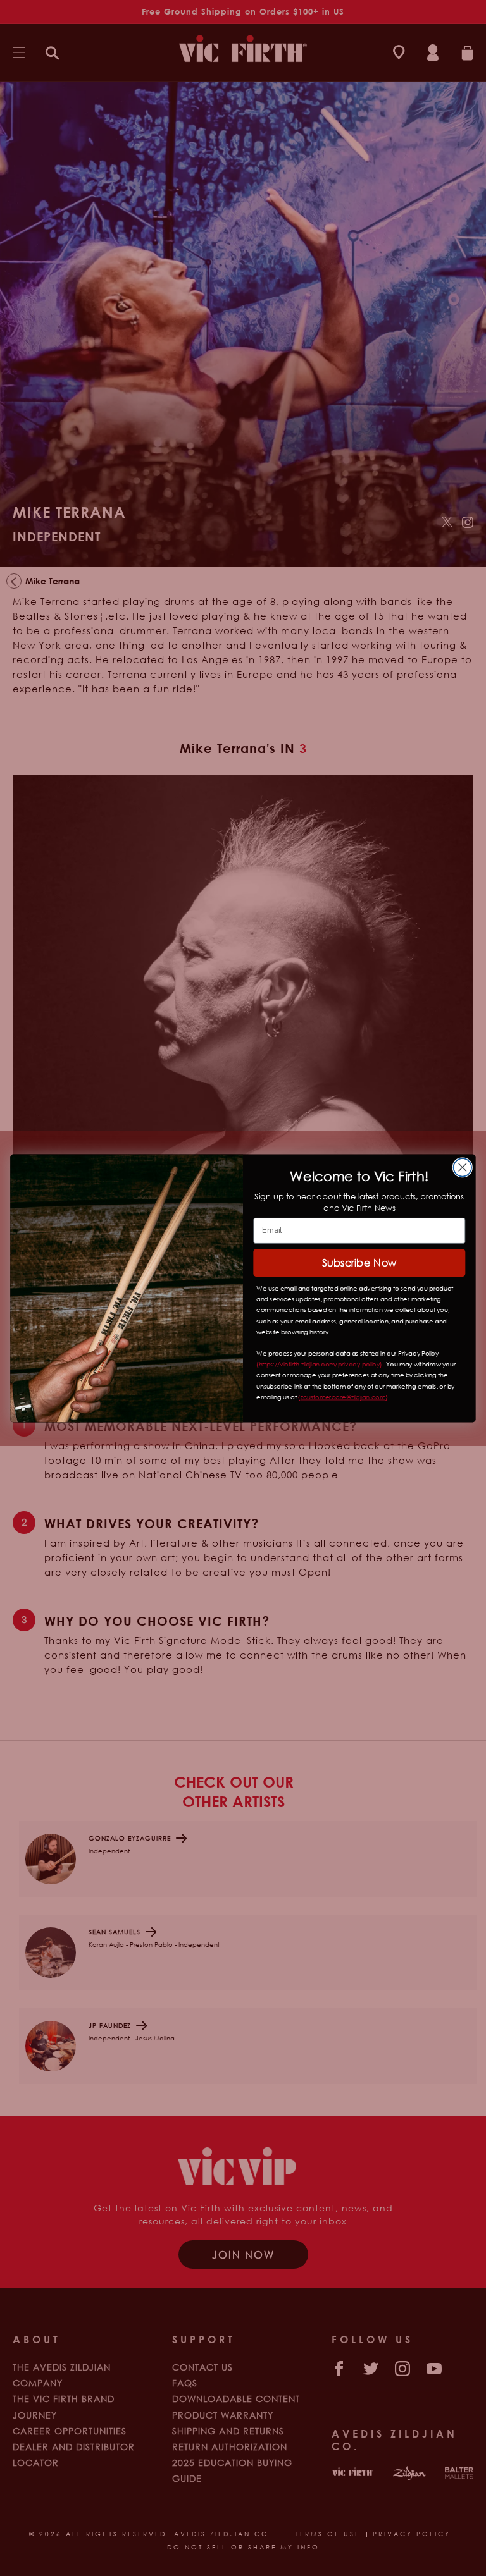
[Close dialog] (463, 1168)
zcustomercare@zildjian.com (343, 1397)
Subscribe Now (359, 1262)
